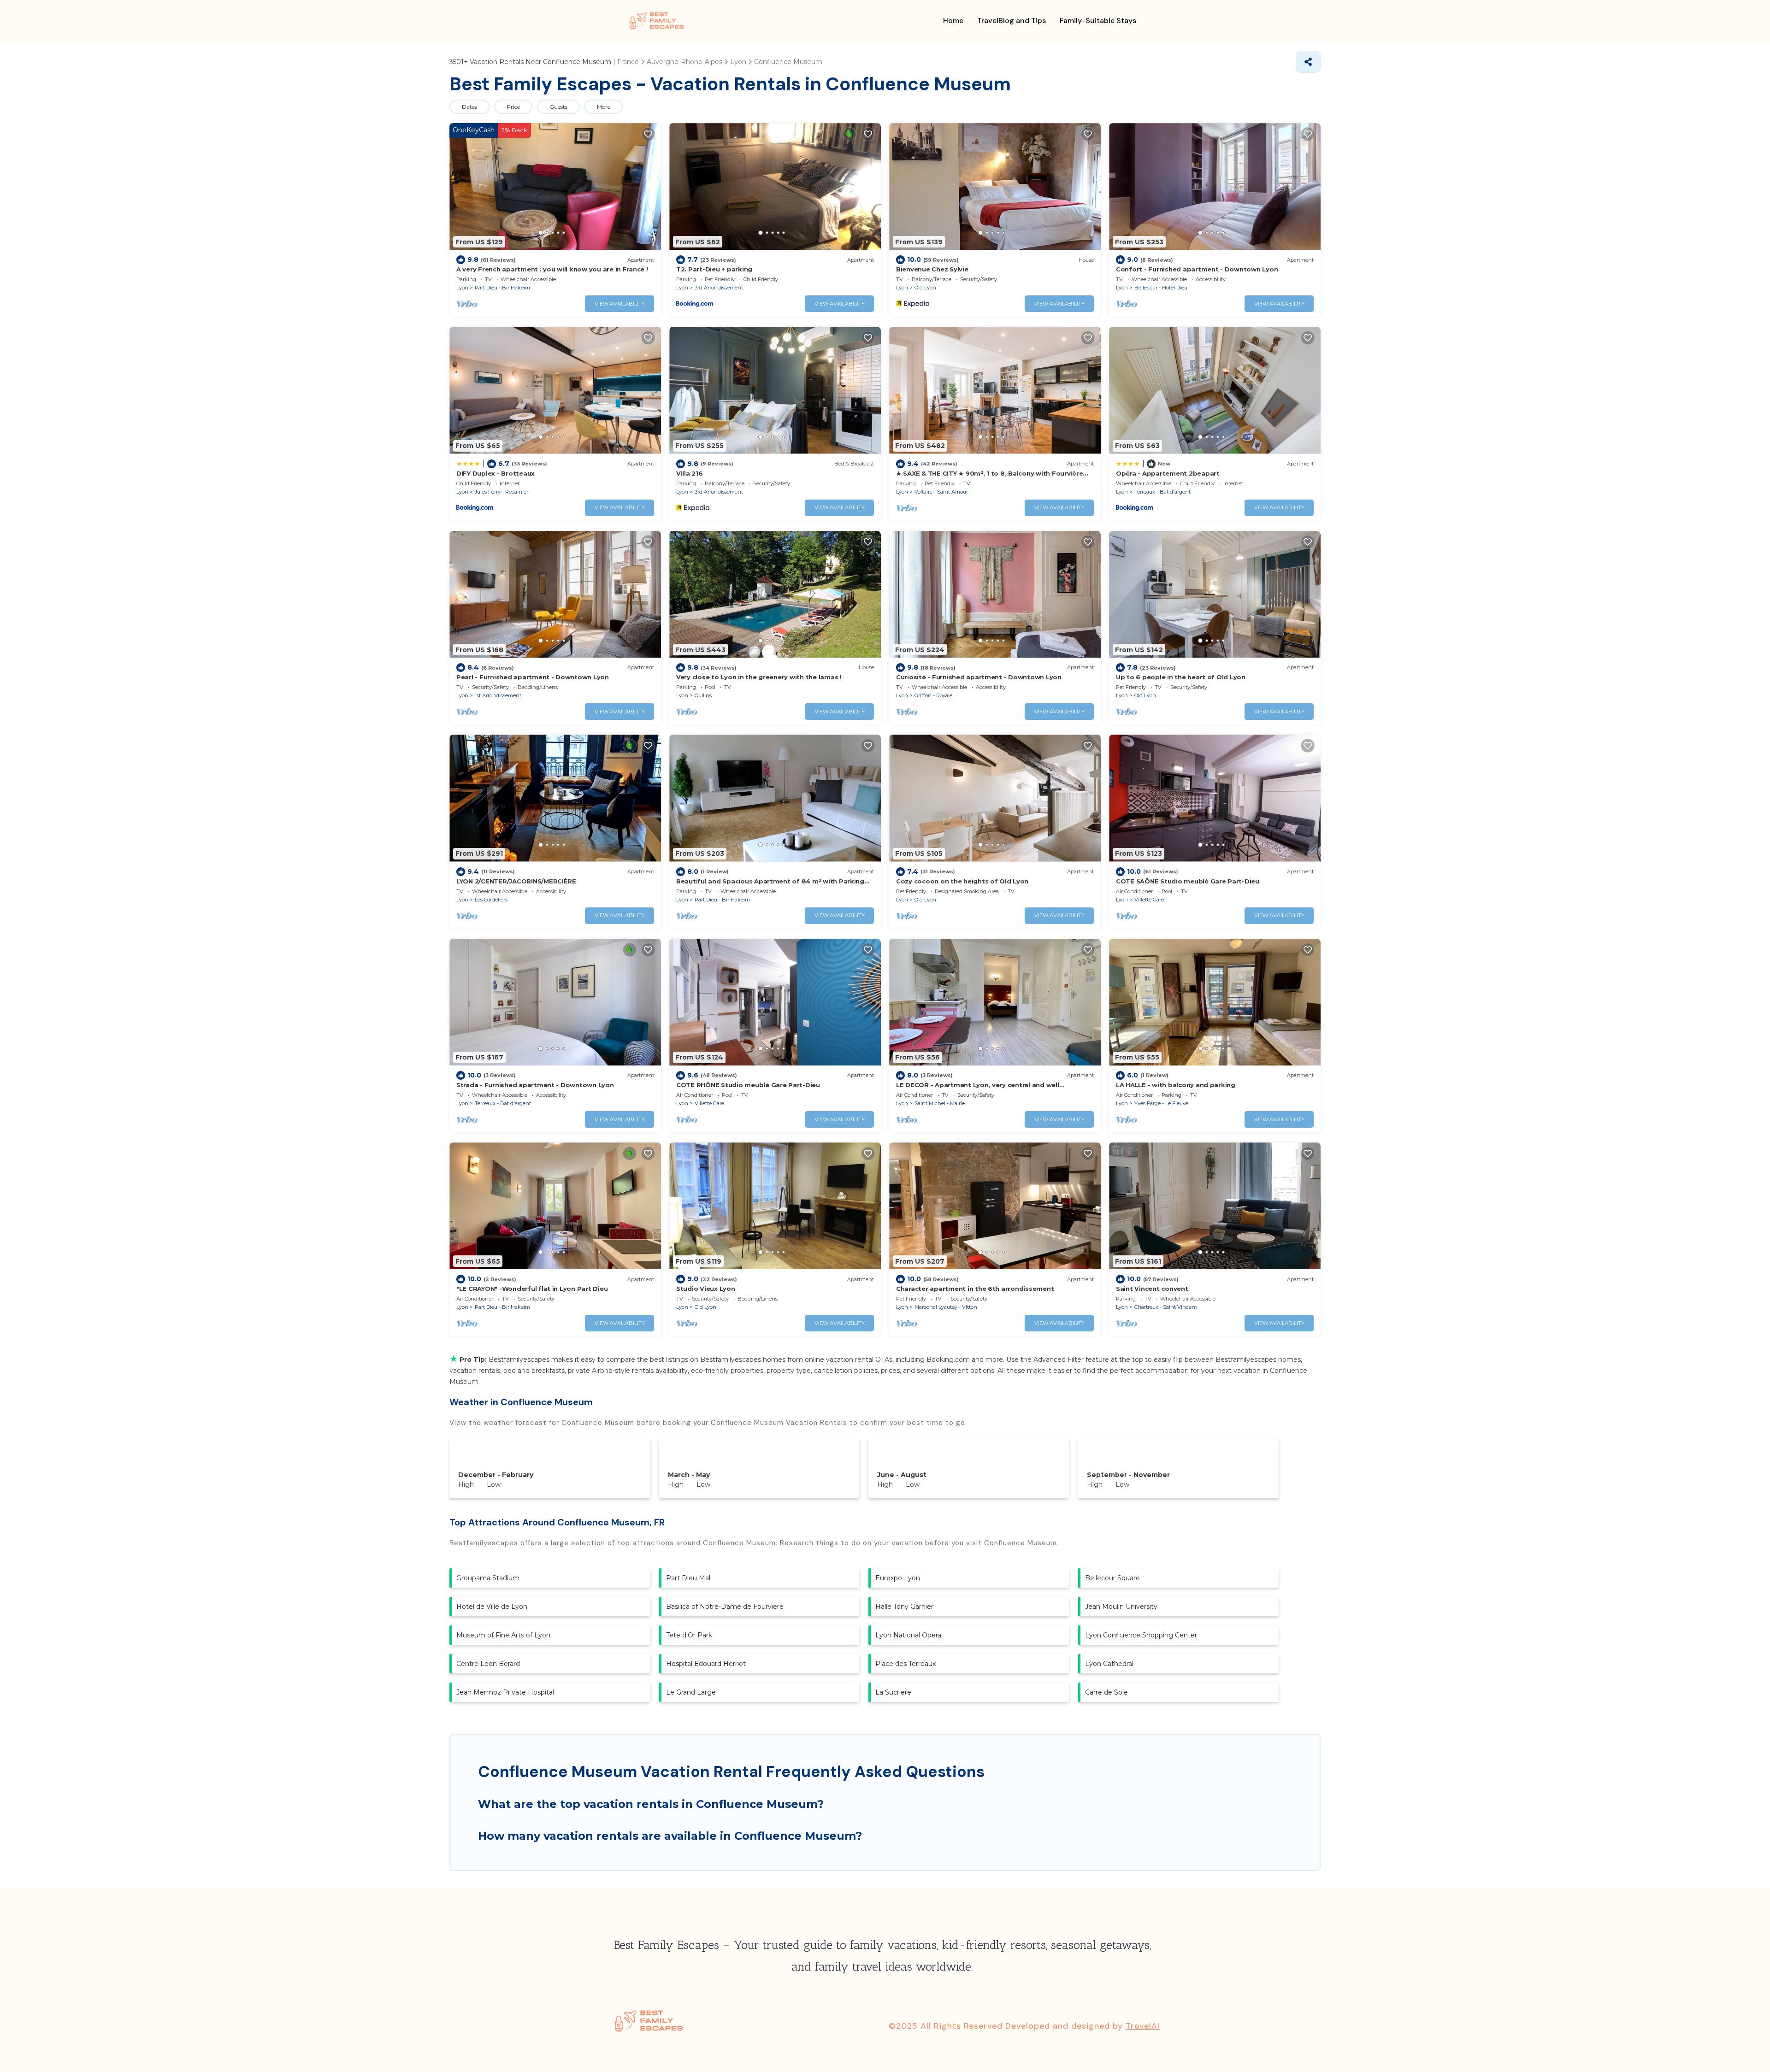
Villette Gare (1149, 900)
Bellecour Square (1112, 1578)
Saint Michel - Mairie (940, 1103)
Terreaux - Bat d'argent (1162, 492)
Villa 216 (690, 473)
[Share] (1308, 62)
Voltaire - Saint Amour (941, 492)
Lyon (462, 288)
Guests (558, 107)
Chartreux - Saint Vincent (1166, 1307)
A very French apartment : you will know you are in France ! (552, 269)
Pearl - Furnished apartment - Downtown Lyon (533, 677)
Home (953, 21)
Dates (469, 107)
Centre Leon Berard (488, 1664)
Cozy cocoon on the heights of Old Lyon (962, 881)
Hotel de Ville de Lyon (492, 1607)
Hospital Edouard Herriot (706, 1664)
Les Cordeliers (491, 900)
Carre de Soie (1106, 1692)
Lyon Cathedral (1109, 1664)
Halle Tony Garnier (904, 1607)
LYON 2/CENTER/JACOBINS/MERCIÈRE (516, 881)
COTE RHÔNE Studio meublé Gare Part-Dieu (748, 1085)
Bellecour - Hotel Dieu (1161, 288)
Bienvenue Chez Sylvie (932, 269)
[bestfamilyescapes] (657, 21)
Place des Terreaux (906, 1664)
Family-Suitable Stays (1098, 21)
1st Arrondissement (498, 695)
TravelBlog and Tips (1012, 21)
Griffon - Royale (933, 695)
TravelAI (1143, 2026)
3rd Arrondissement (719, 288)
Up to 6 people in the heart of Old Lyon (1181, 677)
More (604, 107)
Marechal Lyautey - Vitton (946, 1307)
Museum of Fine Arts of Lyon (503, 1635)
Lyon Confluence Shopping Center (1141, 1635)
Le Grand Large (691, 1692)
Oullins (703, 695)
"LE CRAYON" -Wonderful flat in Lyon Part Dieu (532, 1289)
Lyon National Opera (908, 1635)
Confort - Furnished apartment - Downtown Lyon (1197, 269)
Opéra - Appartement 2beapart (1168, 473)
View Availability (620, 304)
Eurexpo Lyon (898, 1578)
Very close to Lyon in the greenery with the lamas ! (759, 677)
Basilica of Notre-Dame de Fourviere (725, 1607)
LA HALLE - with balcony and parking (1176, 1085)
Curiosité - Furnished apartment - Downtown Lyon (979, 677)
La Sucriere (893, 1692)
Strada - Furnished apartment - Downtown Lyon (535, 1085)
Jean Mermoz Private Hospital (505, 1692)
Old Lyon (925, 288)
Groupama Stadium (488, 1578)
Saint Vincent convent (1152, 1289)
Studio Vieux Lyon (706, 1289)
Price (513, 107)
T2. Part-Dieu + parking (714, 269)
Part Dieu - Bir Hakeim (502, 288)
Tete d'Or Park (689, 1635)
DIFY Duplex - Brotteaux (496, 473)
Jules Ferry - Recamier (501, 492)
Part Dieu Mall (689, 1578)
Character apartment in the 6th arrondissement (975, 1289)
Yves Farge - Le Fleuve (1161, 1103)
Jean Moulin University (1121, 1607)
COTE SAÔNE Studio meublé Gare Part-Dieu (1188, 881)
